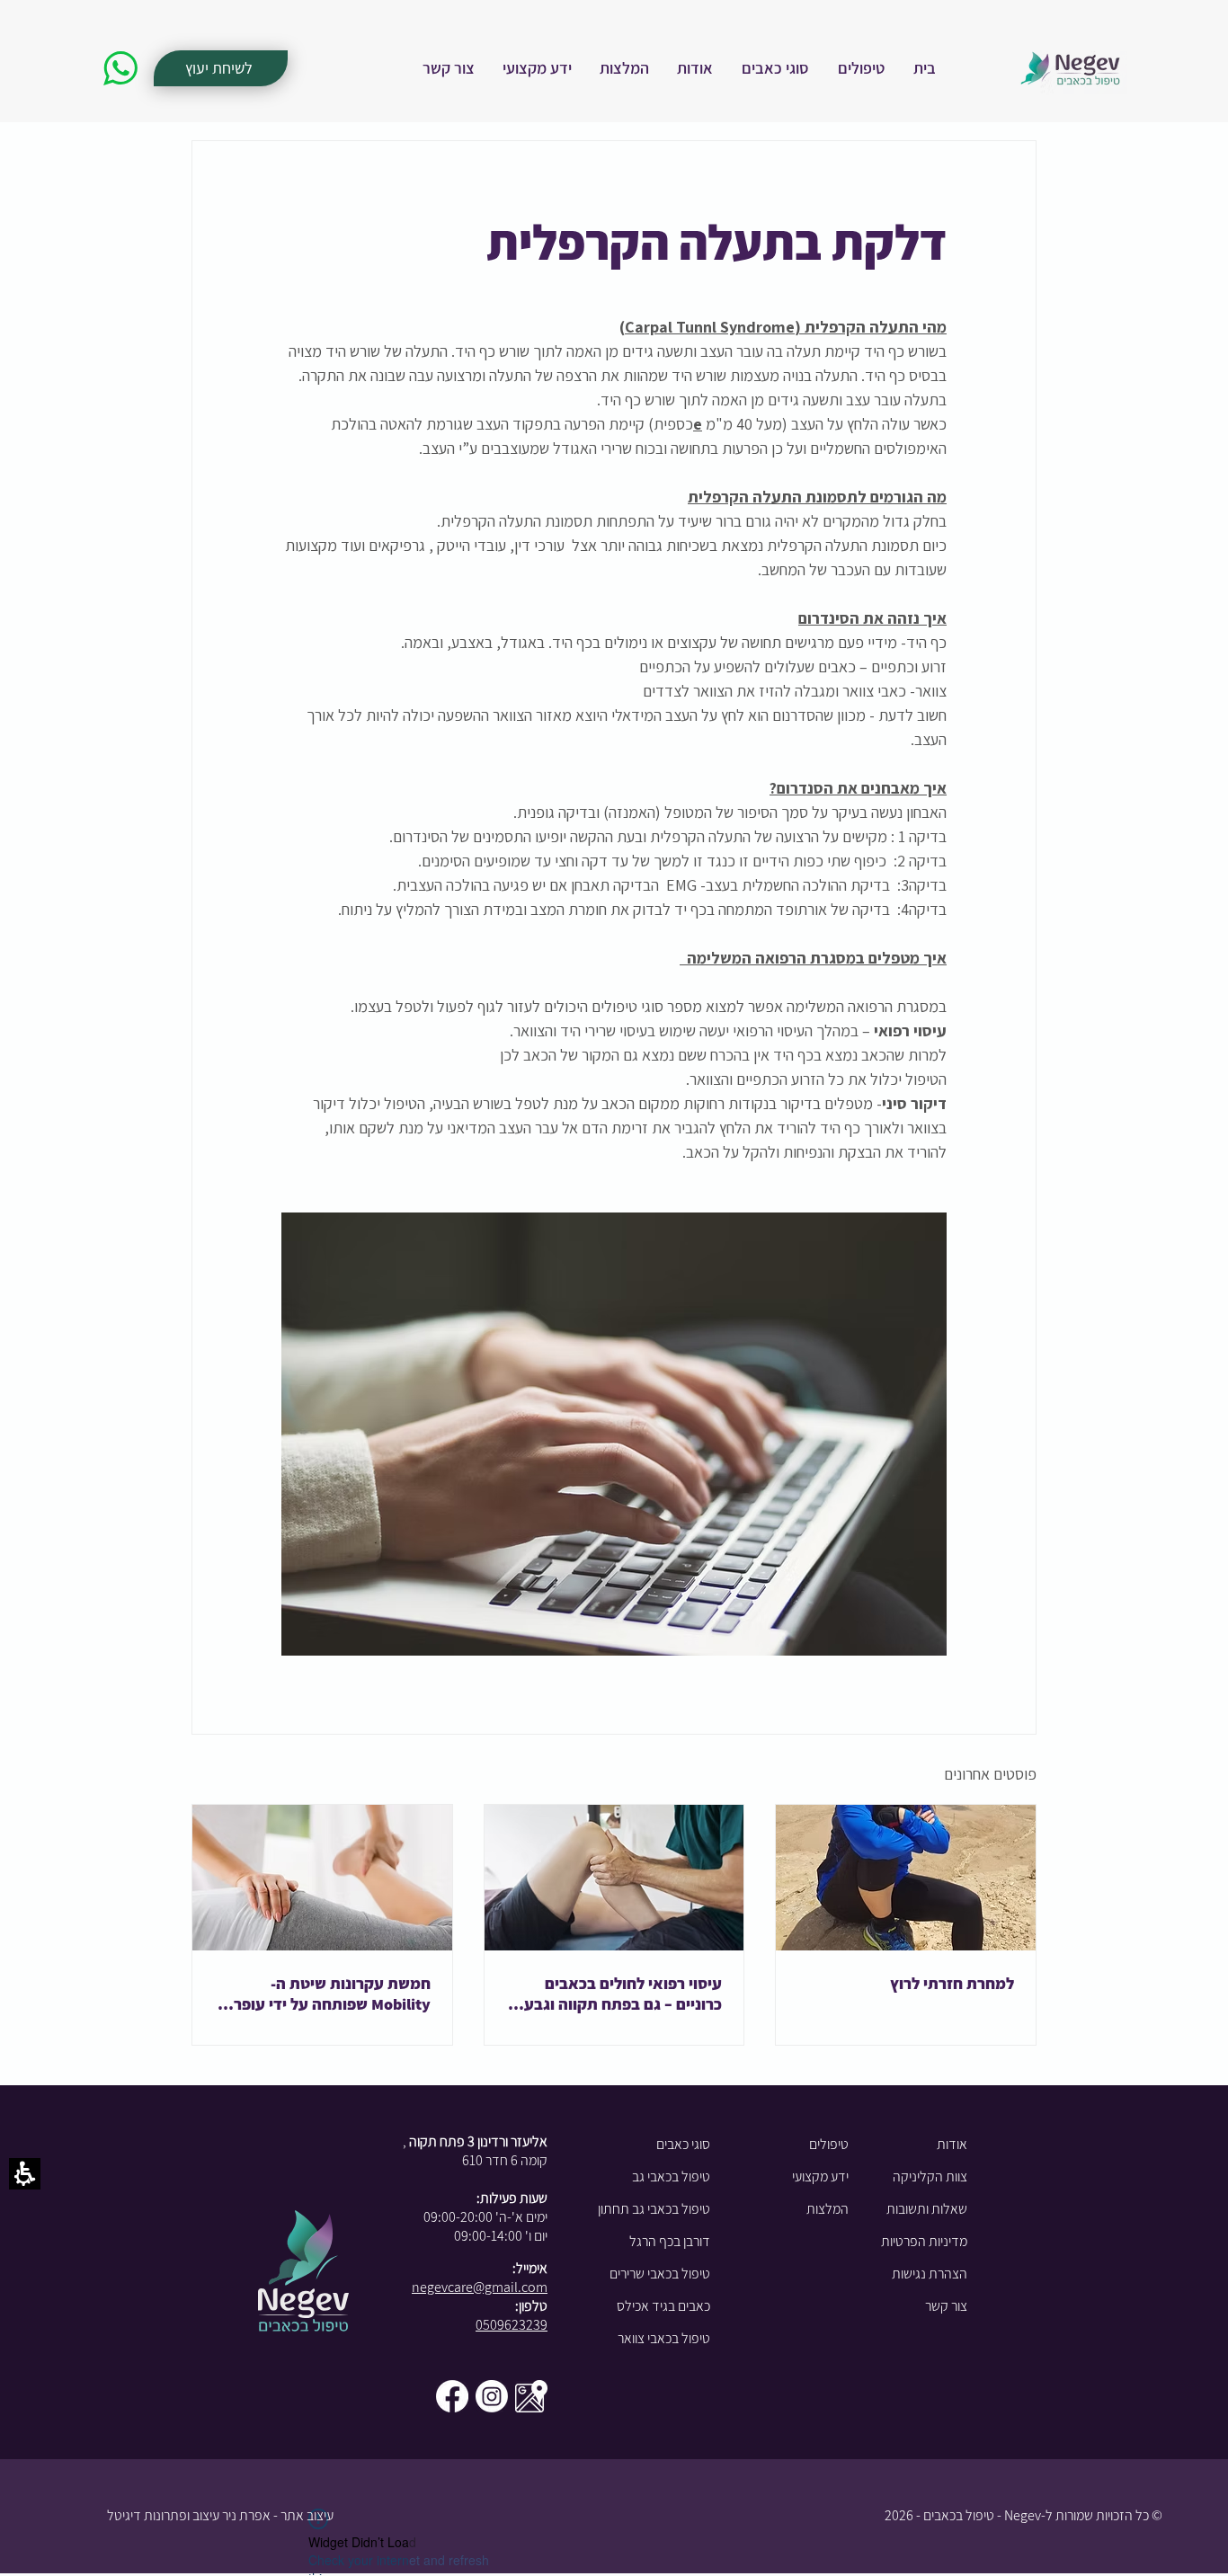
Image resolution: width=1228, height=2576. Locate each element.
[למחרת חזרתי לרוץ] (906, 1878)
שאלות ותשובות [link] (927, 2209)
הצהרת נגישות (930, 2274)
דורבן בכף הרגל (670, 2241)
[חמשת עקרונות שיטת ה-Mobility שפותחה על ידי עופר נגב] (322, 1878)
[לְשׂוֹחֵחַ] (120, 68)
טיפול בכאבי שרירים (660, 2274)
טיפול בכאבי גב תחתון (654, 2209)
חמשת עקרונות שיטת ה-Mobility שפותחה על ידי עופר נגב (332, 1994)
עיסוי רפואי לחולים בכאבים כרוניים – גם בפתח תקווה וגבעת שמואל (618, 1994)
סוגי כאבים (683, 2144)
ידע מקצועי (820, 2176)
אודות (952, 2144)
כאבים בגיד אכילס (663, 2306)
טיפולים (829, 2144)
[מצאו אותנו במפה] (531, 2396)
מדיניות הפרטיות (924, 2241)
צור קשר (946, 2306)
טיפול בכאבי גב (671, 2176)
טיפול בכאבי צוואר (664, 2338)
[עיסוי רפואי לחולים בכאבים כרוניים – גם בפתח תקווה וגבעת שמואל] (614, 1878)
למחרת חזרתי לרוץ (952, 1983)
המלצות (828, 2209)
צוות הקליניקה (930, 2176)
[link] (925, 68)
